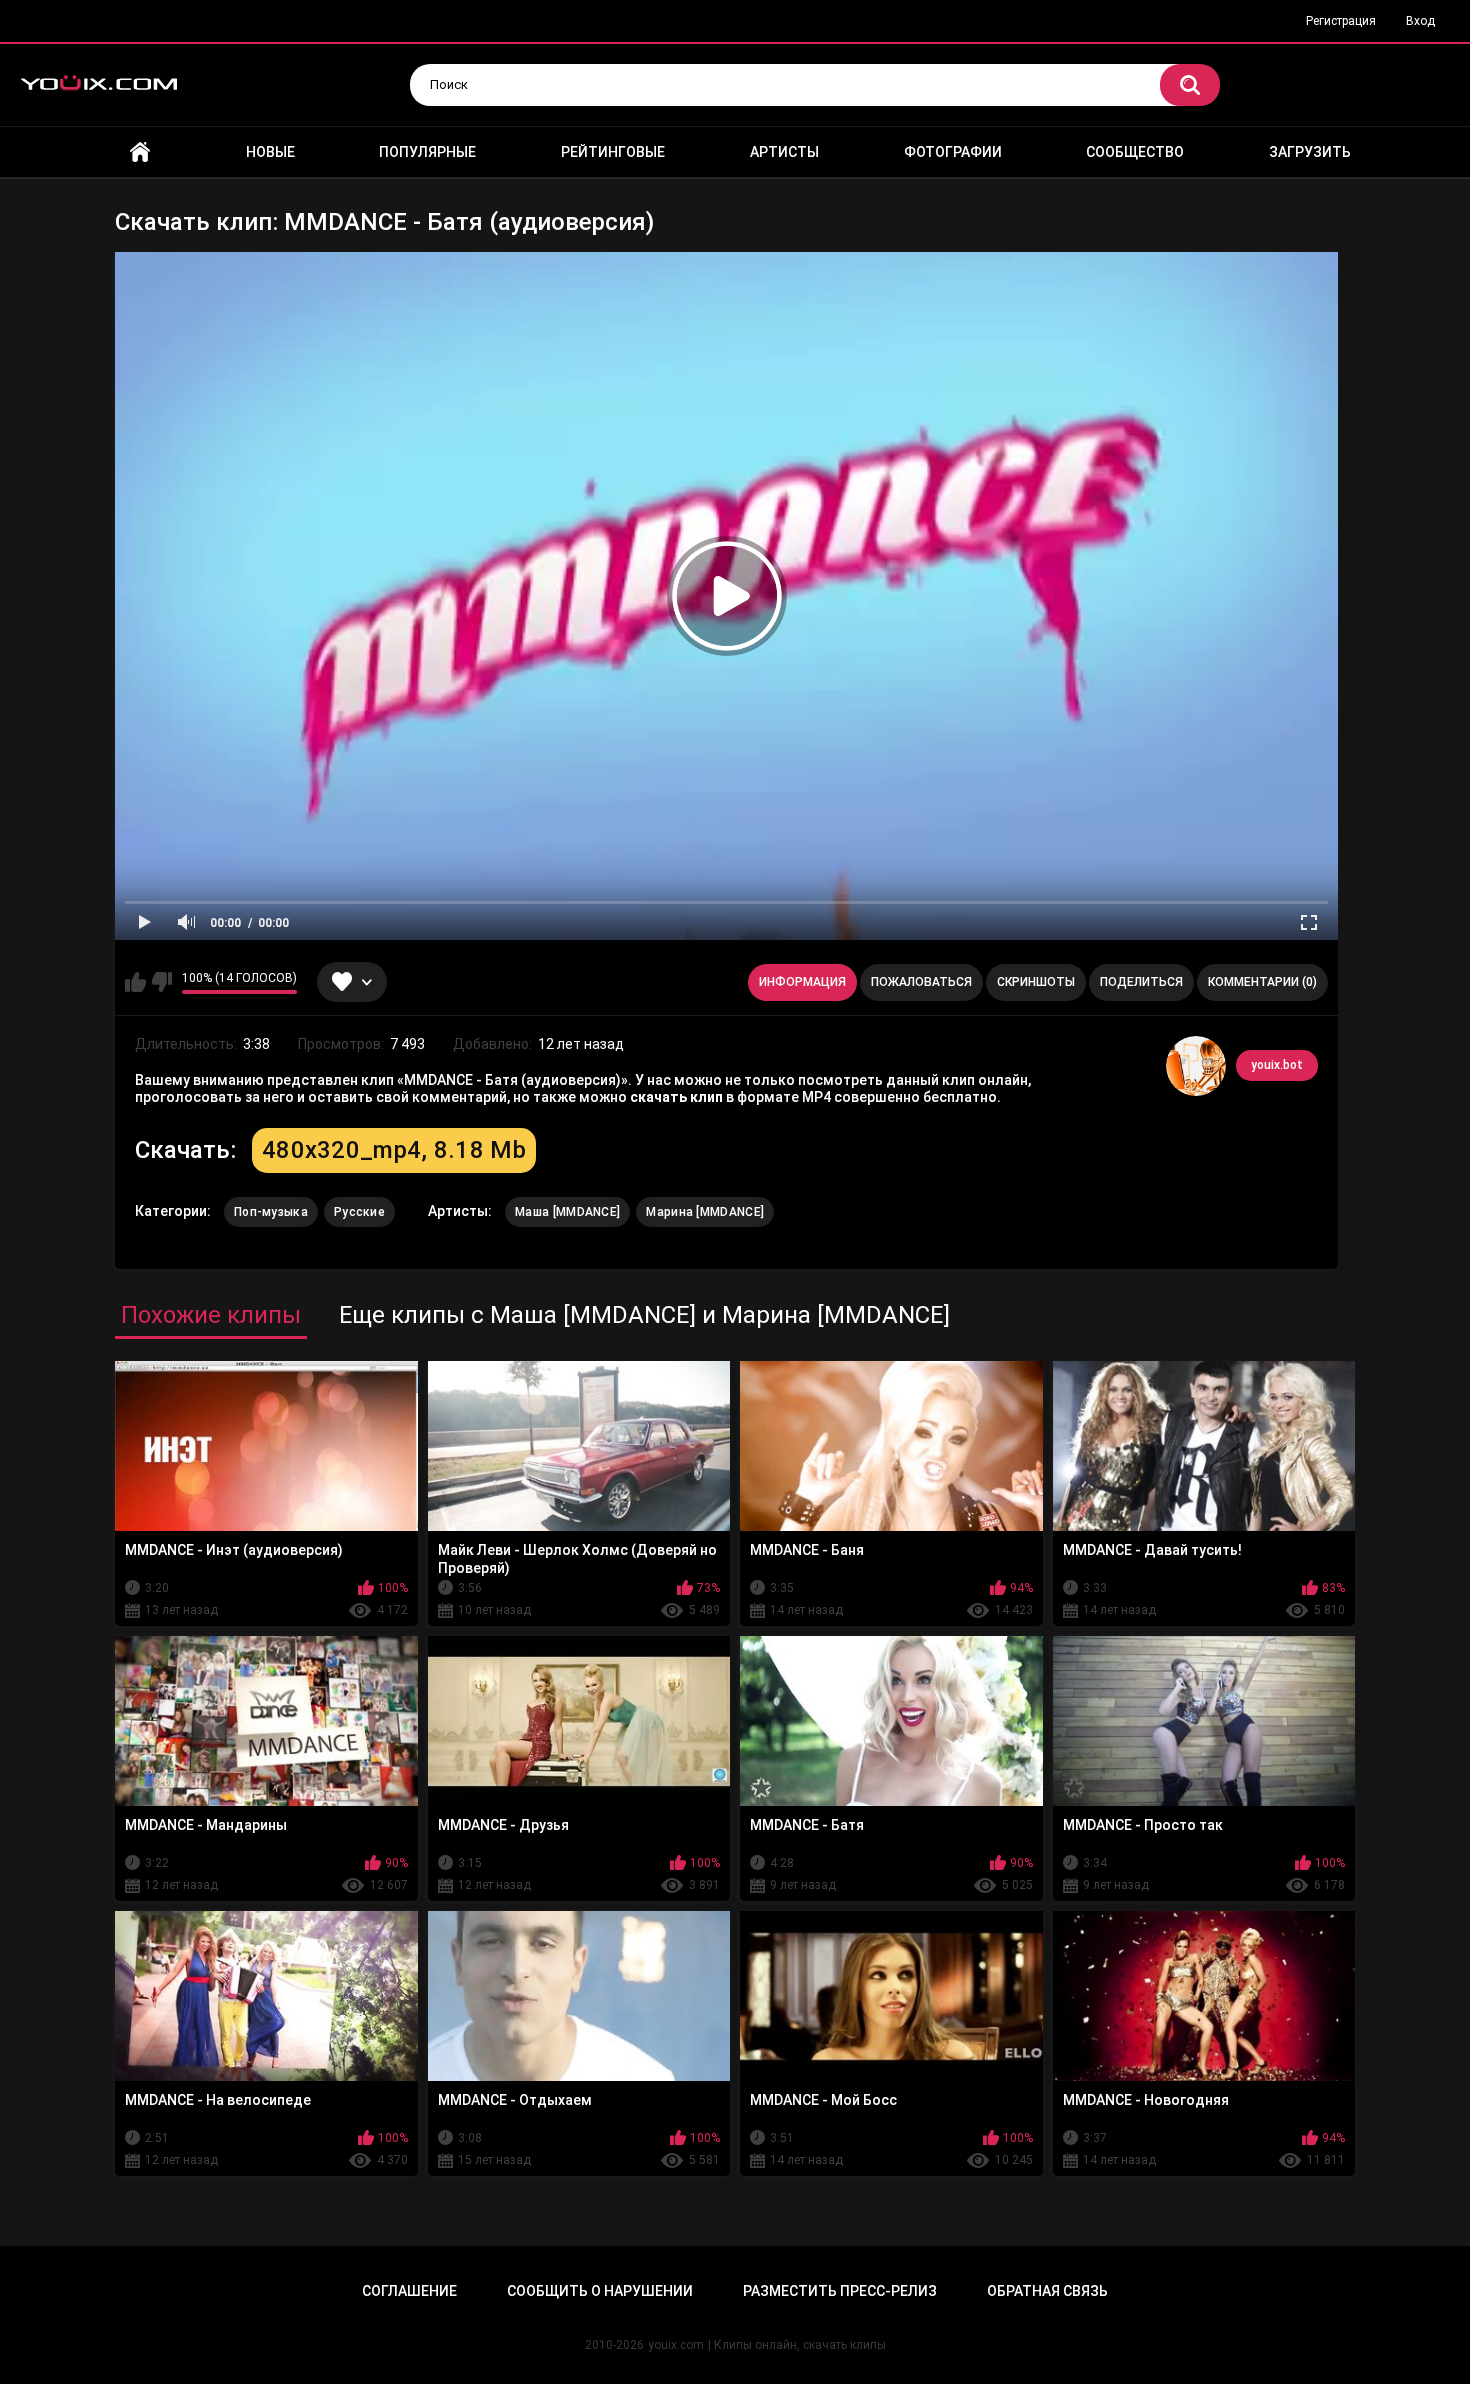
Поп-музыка (271, 1212)
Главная (140, 152)
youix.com (676, 2345)
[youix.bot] (1196, 1066)
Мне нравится (135, 982)
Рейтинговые (613, 152)
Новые (270, 152)
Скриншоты (1036, 982)
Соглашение (409, 2291)
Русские (359, 1212)
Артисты (784, 152)
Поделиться (1141, 982)
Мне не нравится (161, 982)
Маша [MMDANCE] (567, 1212)
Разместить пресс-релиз (840, 2291)
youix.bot (1277, 1065)
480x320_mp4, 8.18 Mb (394, 1150)
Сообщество (1135, 152)
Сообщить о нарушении (600, 2291)
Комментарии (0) (1262, 982)
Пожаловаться (921, 982)
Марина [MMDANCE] (705, 1212)
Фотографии (953, 152)
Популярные (427, 152)
